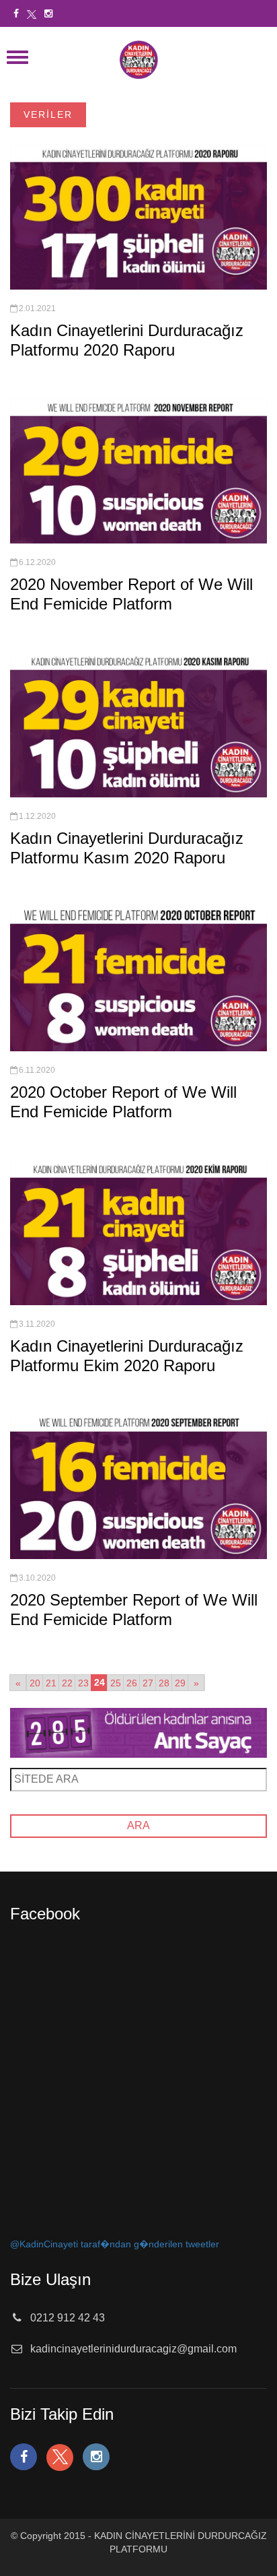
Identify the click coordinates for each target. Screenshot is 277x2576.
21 (51, 1683)
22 (67, 1683)
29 (180, 1683)
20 (35, 1683)
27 (148, 1683)
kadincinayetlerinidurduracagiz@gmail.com (133, 2349)
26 (132, 1683)
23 (83, 1683)
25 (116, 1683)
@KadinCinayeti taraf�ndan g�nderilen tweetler (115, 2244)
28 (164, 1683)
